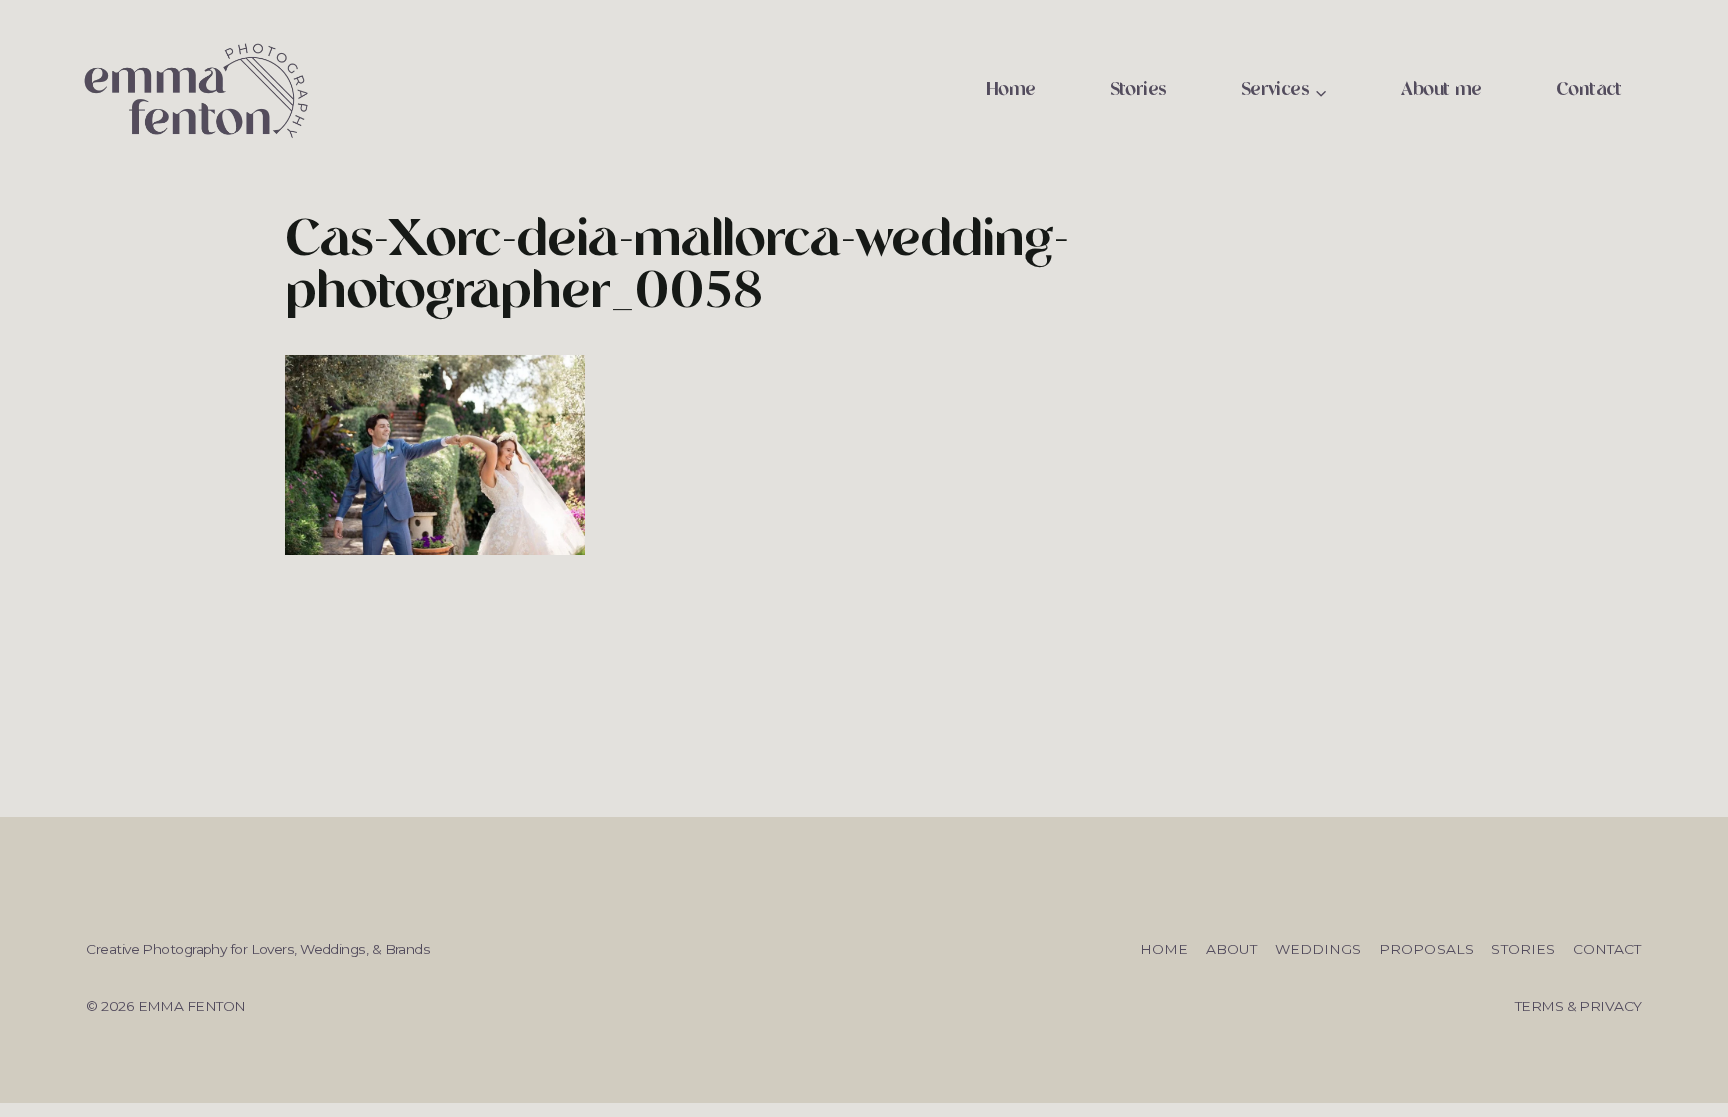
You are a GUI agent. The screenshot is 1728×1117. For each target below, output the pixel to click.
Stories (1138, 90)
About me (1441, 90)
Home (1011, 90)
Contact (1589, 90)
